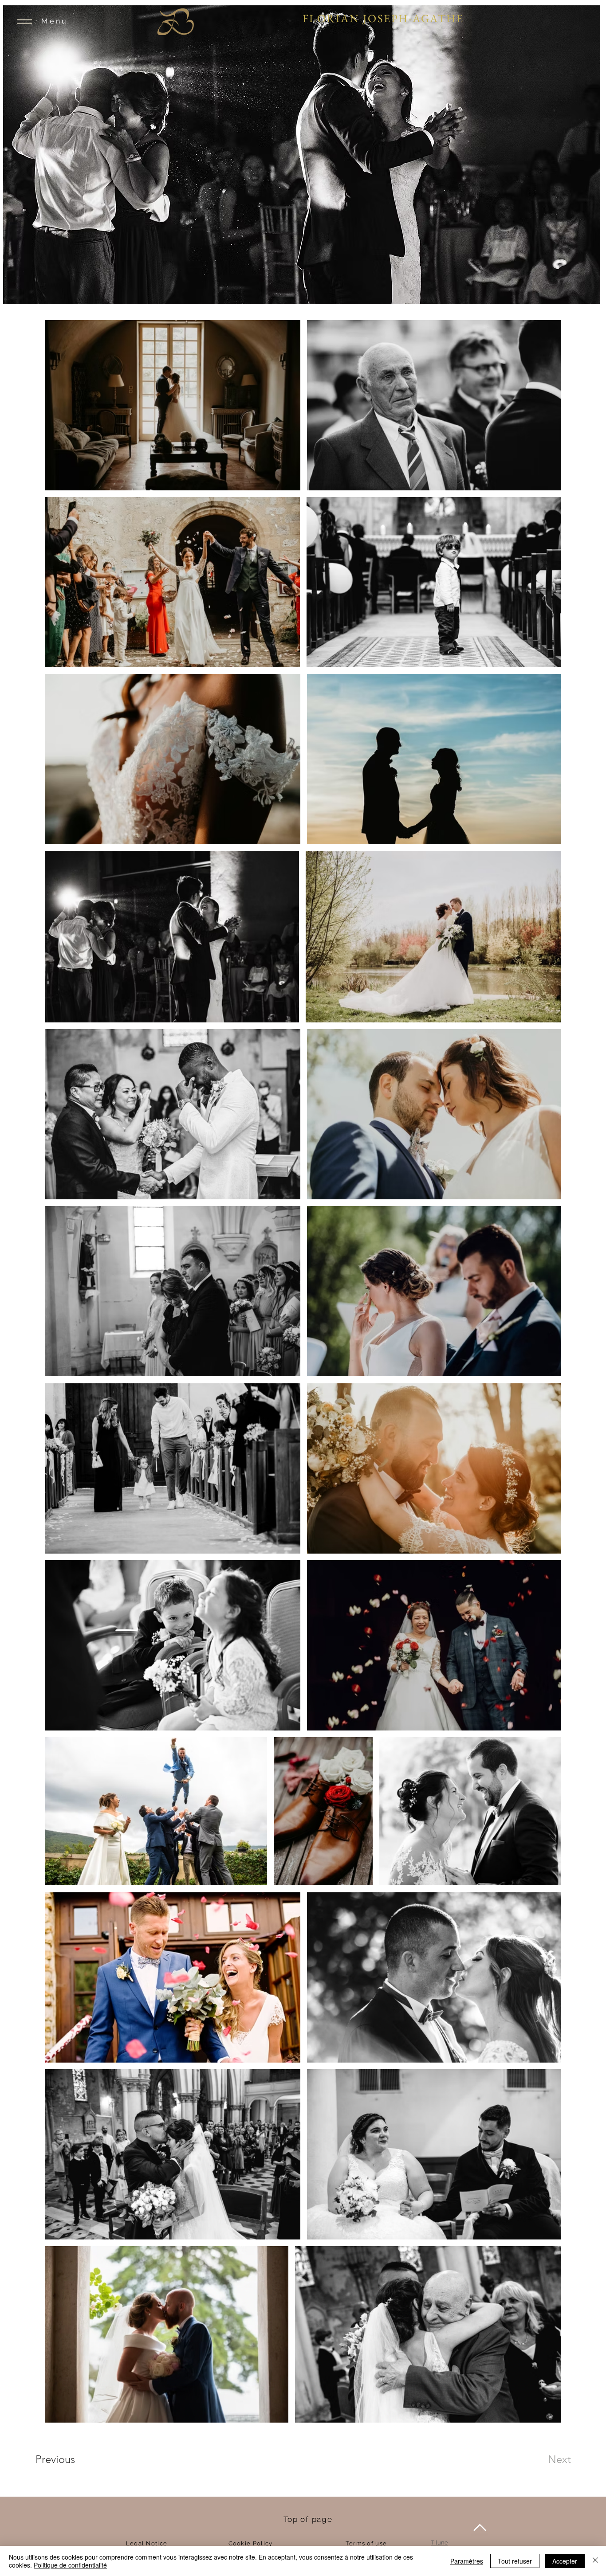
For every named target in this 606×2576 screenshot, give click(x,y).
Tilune (439, 2543)
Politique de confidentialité (70, 2565)
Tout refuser (515, 2561)
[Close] (595, 2561)
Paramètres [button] (467, 2561)
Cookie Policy (251, 2543)
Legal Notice (147, 2543)
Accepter (565, 2561)
